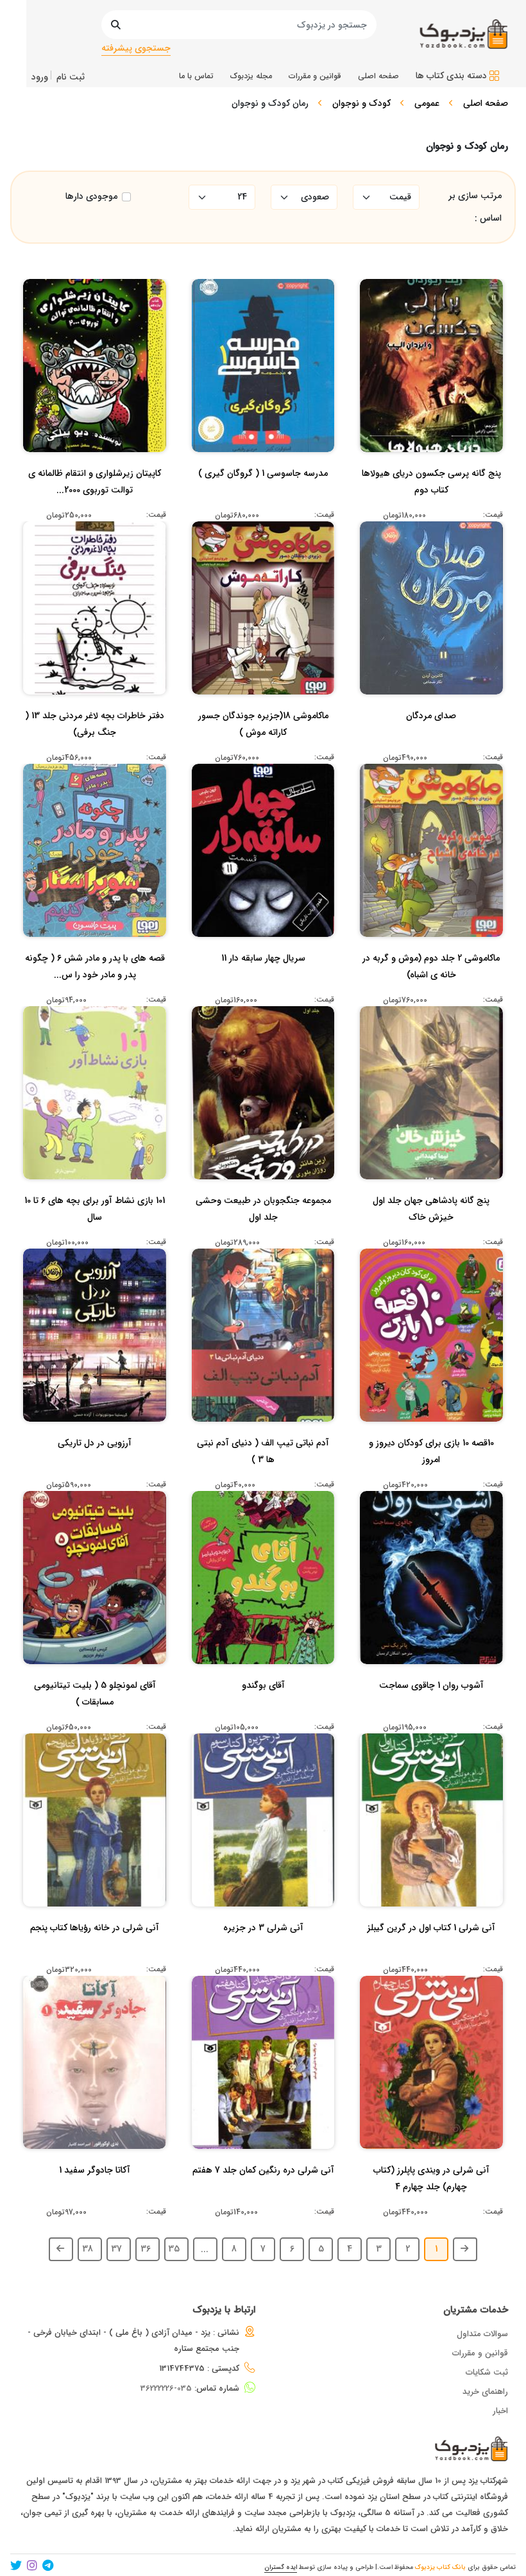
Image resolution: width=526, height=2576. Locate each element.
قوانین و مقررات (480, 2353)
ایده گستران (281, 2567)
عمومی (427, 103)
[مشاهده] (472, 375)
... (205, 2249)
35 (174, 2249)
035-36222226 (166, 2388)
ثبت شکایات (487, 2372)
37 (116, 2249)
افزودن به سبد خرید (437, 350)
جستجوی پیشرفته (136, 48)
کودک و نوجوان (361, 103)
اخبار (500, 2411)
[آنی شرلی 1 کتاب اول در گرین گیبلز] (431, 1953)
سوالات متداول (482, 2334)
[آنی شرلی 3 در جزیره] (263, 1953)
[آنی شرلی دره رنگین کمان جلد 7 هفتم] (263, 2196)
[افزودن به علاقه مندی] (431, 375)
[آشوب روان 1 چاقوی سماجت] (431, 1711)
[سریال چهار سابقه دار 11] (263, 984)
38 (88, 2249)
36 (146, 2249)
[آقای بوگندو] (263, 1711)
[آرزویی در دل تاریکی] (95, 1469)
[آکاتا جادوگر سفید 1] (95, 2196)
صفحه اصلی (486, 103)
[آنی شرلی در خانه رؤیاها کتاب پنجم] (95, 1953)
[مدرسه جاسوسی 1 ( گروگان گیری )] (263, 499)
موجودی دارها (91, 197)
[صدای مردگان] (431, 741)
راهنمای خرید (485, 2392)
